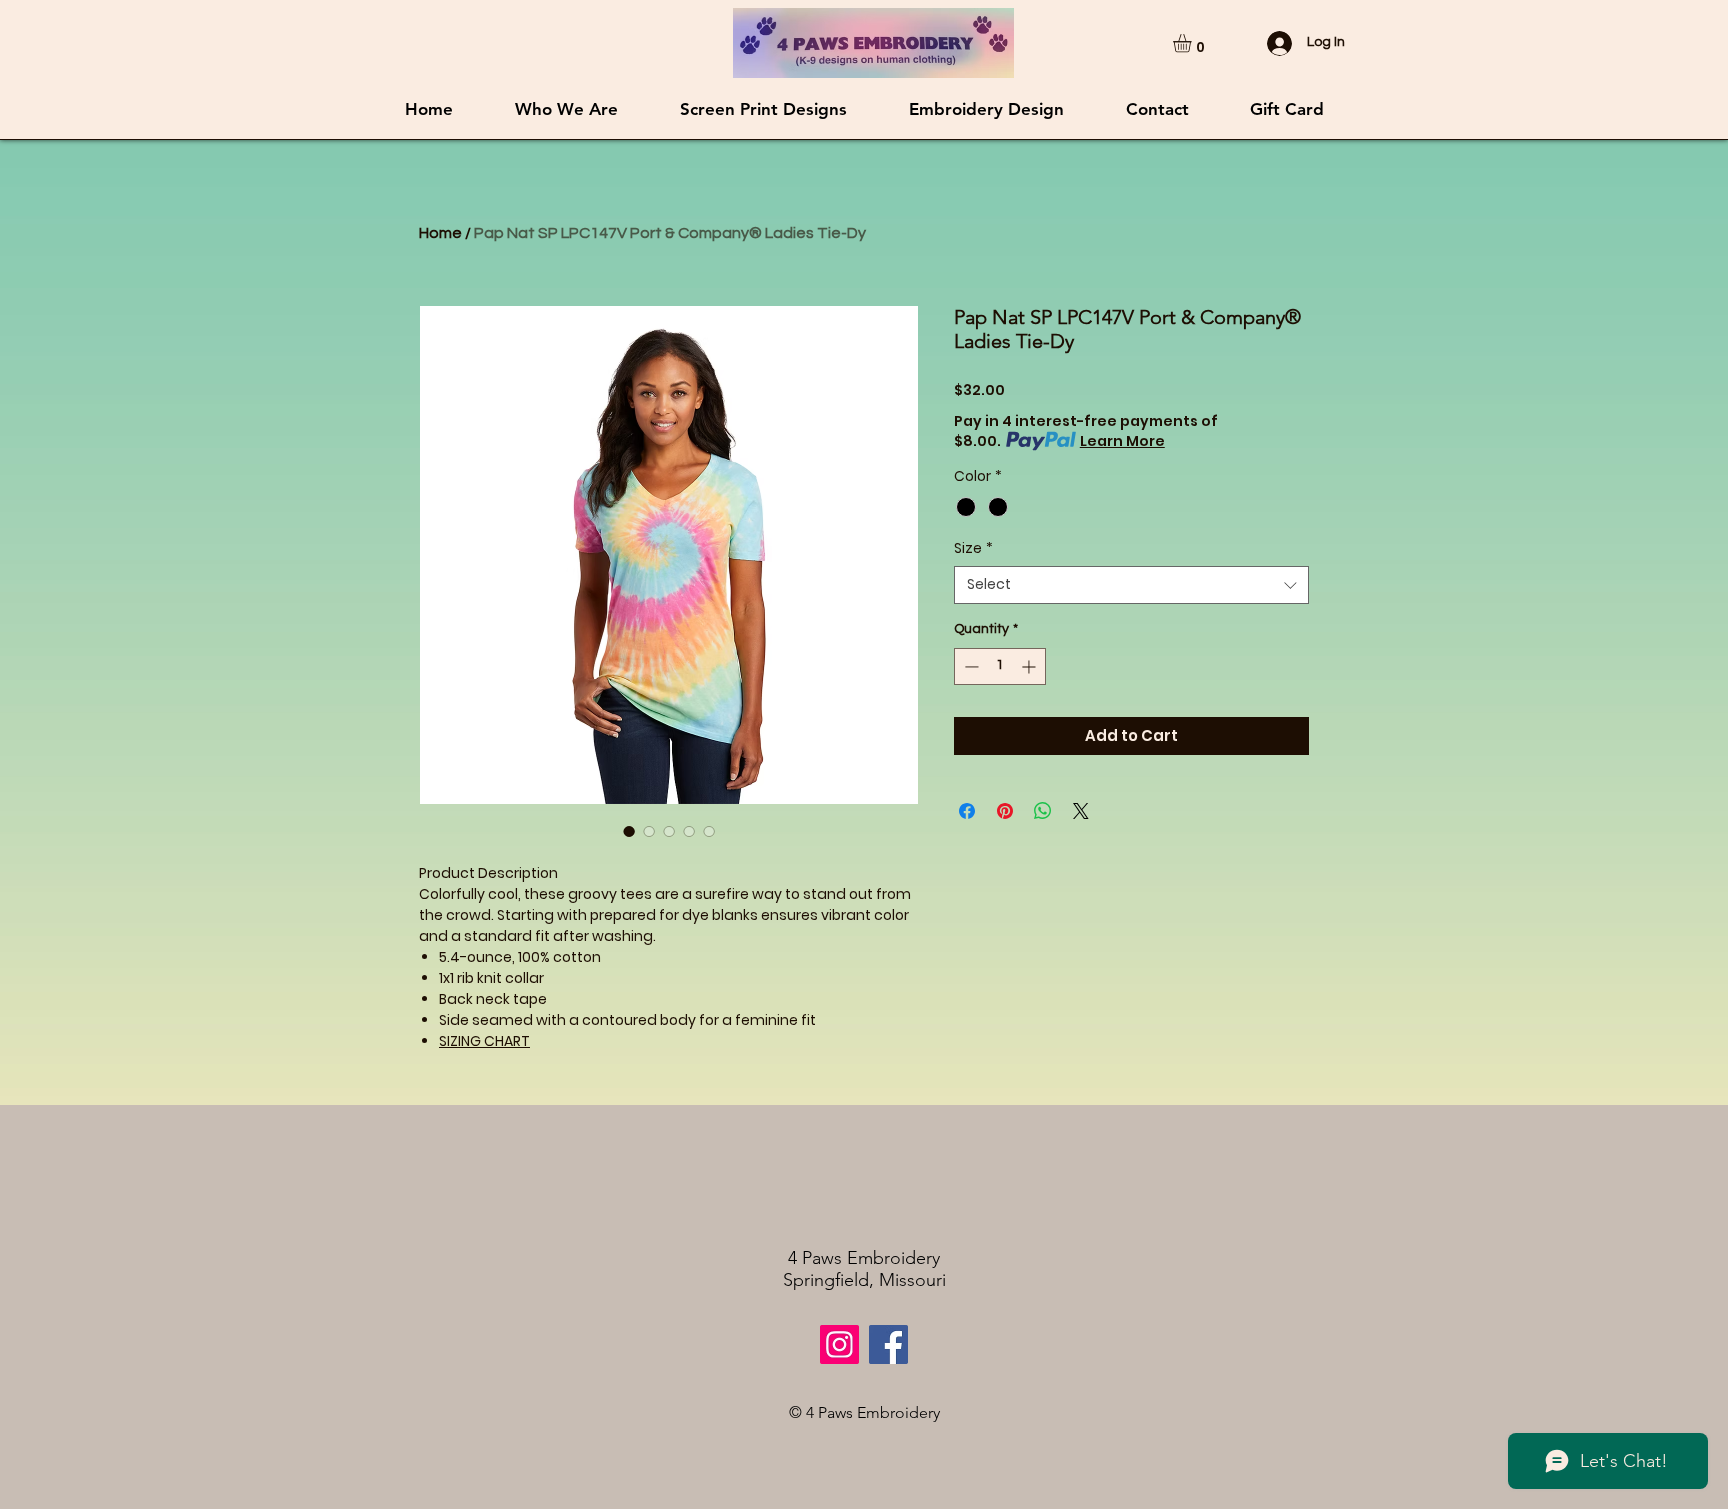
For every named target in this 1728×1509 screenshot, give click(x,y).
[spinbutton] (1000, 666)
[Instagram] (839, 1344)
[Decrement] (969, 666)
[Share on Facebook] (967, 811)
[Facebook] (888, 1344)
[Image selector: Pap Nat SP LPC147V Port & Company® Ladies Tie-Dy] (629, 831)
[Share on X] (1081, 811)
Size (973, 548)
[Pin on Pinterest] (1005, 811)
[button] (1193, 43)
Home (440, 233)
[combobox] (1131, 585)
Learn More (1122, 441)
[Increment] (1030, 666)
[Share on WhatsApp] (1043, 811)
